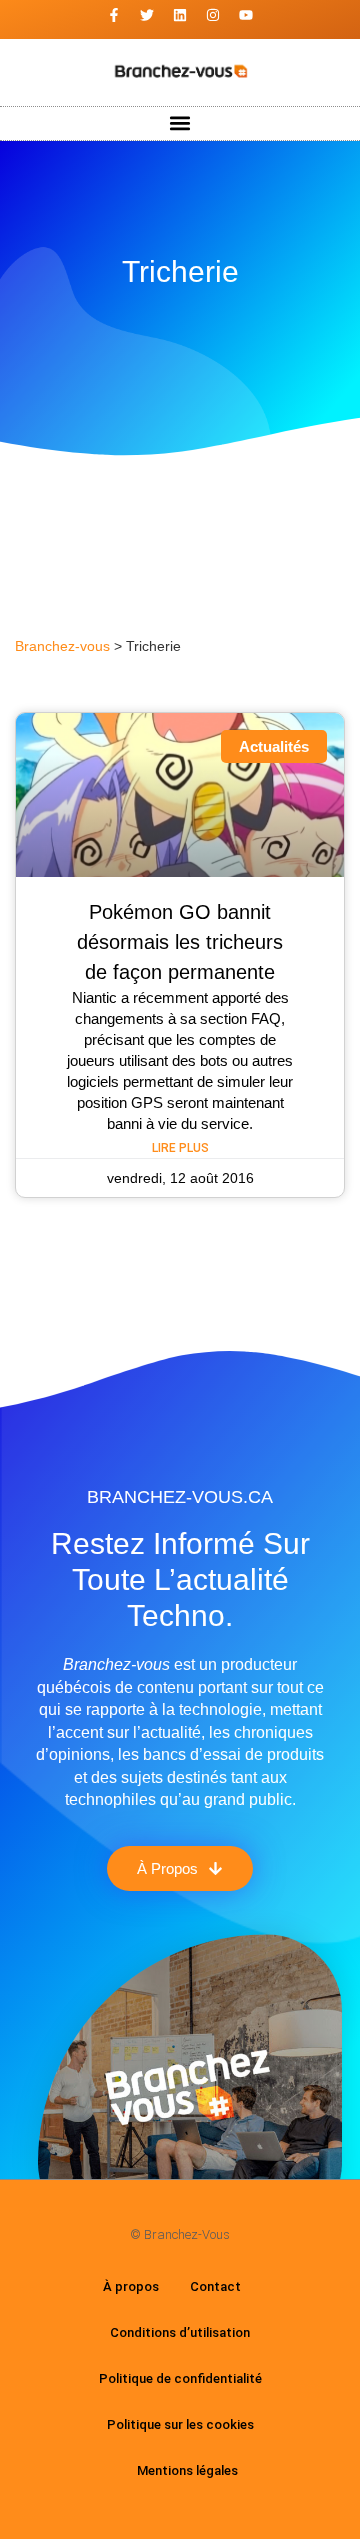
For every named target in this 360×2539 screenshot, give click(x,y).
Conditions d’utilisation (180, 2332)
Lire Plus (180, 1148)
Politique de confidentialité (180, 2378)
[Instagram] (213, 15)
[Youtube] (246, 15)
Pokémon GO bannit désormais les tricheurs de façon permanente (180, 942)
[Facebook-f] (114, 15)
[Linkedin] (180, 15)
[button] (180, 123)
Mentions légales (187, 2470)
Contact (215, 2286)
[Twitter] (147, 15)
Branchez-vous (62, 646)
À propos (131, 2286)
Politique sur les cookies (180, 2424)
